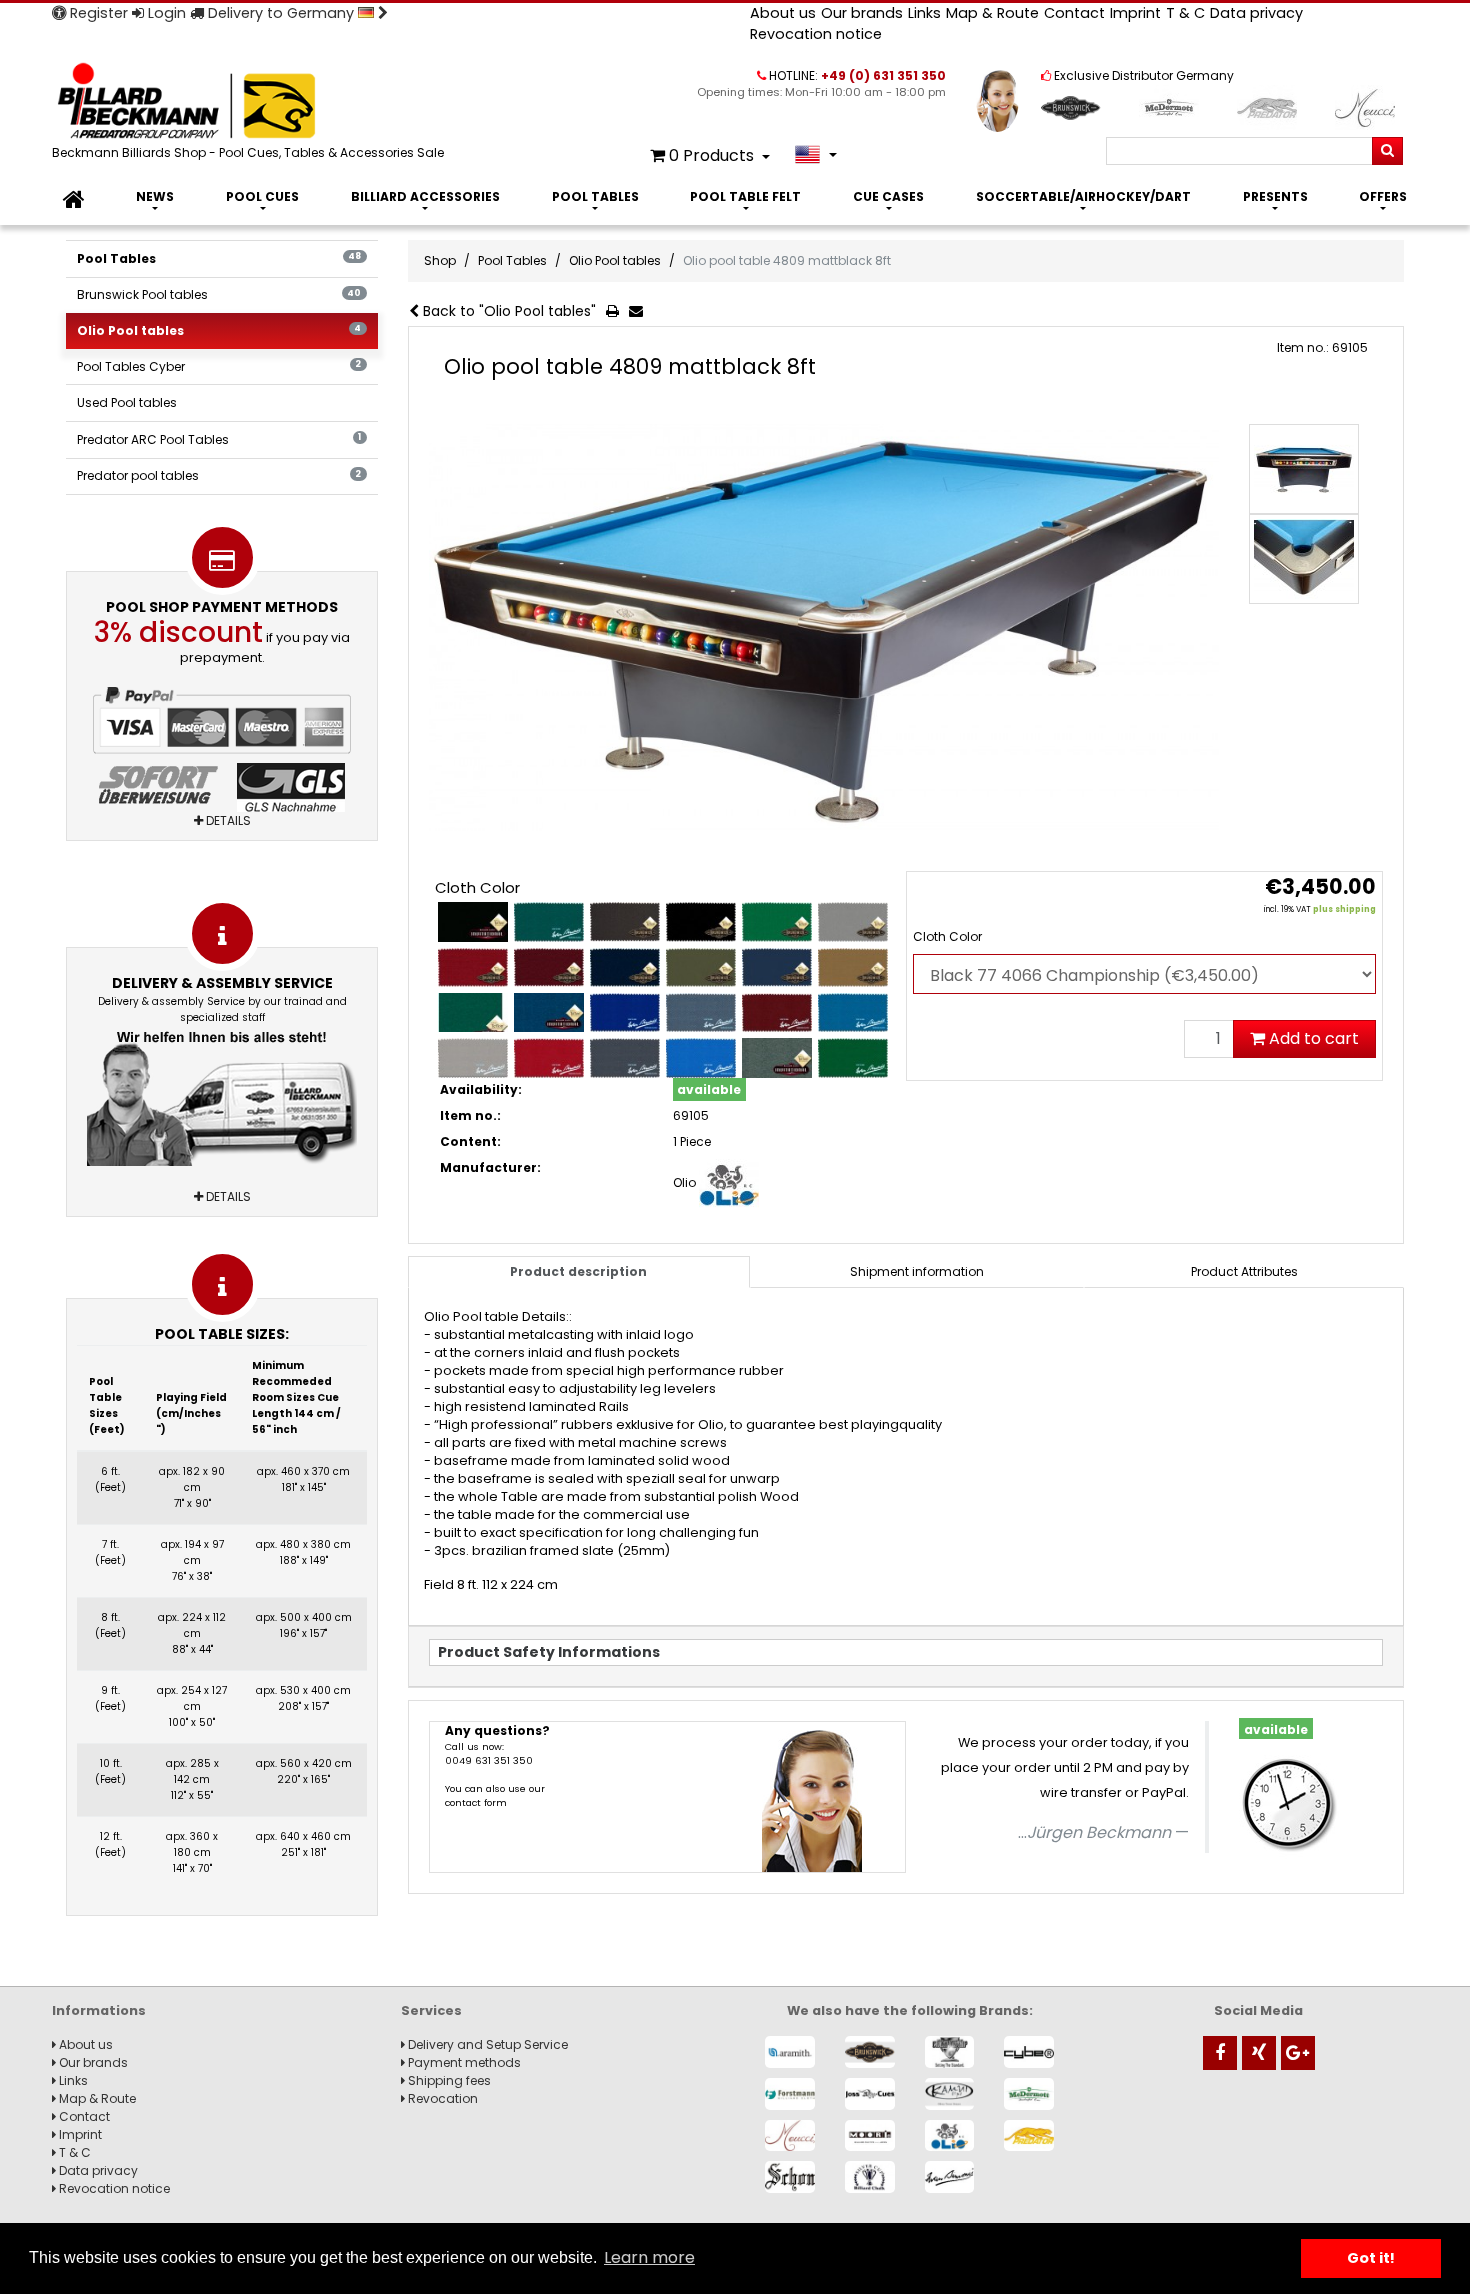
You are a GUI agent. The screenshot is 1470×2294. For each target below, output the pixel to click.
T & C (1185, 13)
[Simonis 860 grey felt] (473, 1057)
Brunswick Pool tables (219, 294)
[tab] (917, 1272)
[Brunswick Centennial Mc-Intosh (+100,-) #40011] (473, 967)
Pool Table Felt (745, 196)
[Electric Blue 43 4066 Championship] (549, 1012)
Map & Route (992, 13)
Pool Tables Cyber (219, 366)
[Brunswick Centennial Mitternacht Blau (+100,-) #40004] (625, 967)
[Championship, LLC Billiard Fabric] (950, 2052)
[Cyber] (1029, 2052)
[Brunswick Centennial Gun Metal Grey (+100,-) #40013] (853, 921)
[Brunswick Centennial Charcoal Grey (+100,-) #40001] (625, 921)
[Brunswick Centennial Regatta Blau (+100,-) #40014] (777, 967)
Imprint (1135, 13)
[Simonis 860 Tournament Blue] (701, 1057)
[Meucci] (790, 2136)
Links (924, 13)
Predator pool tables (219, 475)
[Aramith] (790, 2052)
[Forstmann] (790, 2094)
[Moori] (870, 2136)
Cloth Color (947, 936)
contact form (476, 1802)
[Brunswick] (870, 2052)
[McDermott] (1029, 2094)
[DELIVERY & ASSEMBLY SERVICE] (222, 1094)
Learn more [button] (649, 2257)
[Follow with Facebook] (1220, 2053)
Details (227, 820)
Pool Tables (595, 196)
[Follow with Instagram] (1259, 2053)
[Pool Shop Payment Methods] (222, 751)
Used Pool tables (127, 402)
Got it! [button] (1371, 2258)
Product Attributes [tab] (1244, 1271)
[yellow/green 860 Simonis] (853, 1057)
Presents (1275, 196)
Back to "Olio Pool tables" (507, 311)
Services (431, 2010)
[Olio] (950, 2136)
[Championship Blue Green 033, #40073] (473, 1012)
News (155, 196)
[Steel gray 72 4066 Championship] (777, 1057)
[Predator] (1029, 2136)
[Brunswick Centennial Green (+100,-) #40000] (777, 921)
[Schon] (790, 2177)
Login (165, 13)
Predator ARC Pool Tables (219, 439)
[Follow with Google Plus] (1298, 2053)
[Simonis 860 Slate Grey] (625, 1057)
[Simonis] (950, 2177)
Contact (1074, 13)
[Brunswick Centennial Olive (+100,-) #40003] (701, 967)
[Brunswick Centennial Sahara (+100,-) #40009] (853, 967)
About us (783, 13)
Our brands (862, 13)
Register (97, 13)
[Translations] (815, 154)
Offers (1383, 196)
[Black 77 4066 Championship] (473, 921)
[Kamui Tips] (950, 2094)
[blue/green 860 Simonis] (549, 921)
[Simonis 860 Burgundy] (777, 1012)
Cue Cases (888, 196)
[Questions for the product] (640, 312)
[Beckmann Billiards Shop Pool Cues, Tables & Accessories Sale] (74, 200)
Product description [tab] (578, 1271)
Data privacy (1256, 13)
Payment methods (463, 2062)
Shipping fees (448, 2080)
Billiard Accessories (425, 196)
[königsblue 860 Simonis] (625, 1012)
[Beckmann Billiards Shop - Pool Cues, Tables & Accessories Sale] (252, 102)
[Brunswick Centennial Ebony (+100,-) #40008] (701, 921)
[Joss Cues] (870, 2094)
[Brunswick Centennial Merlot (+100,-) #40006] (549, 967)
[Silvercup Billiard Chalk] (870, 2177)
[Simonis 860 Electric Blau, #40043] (853, 1012)
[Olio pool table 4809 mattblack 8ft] (824, 628)
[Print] (616, 312)
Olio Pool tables (219, 330)
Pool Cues (262, 196)
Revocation (441, 2098)
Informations (99, 2010)
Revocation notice (816, 34)
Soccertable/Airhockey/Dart (1083, 196)
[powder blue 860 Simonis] (701, 1012)
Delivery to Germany (281, 13)
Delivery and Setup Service (486, 2044)
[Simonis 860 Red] (549, 1057)
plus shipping (1344, 909)
